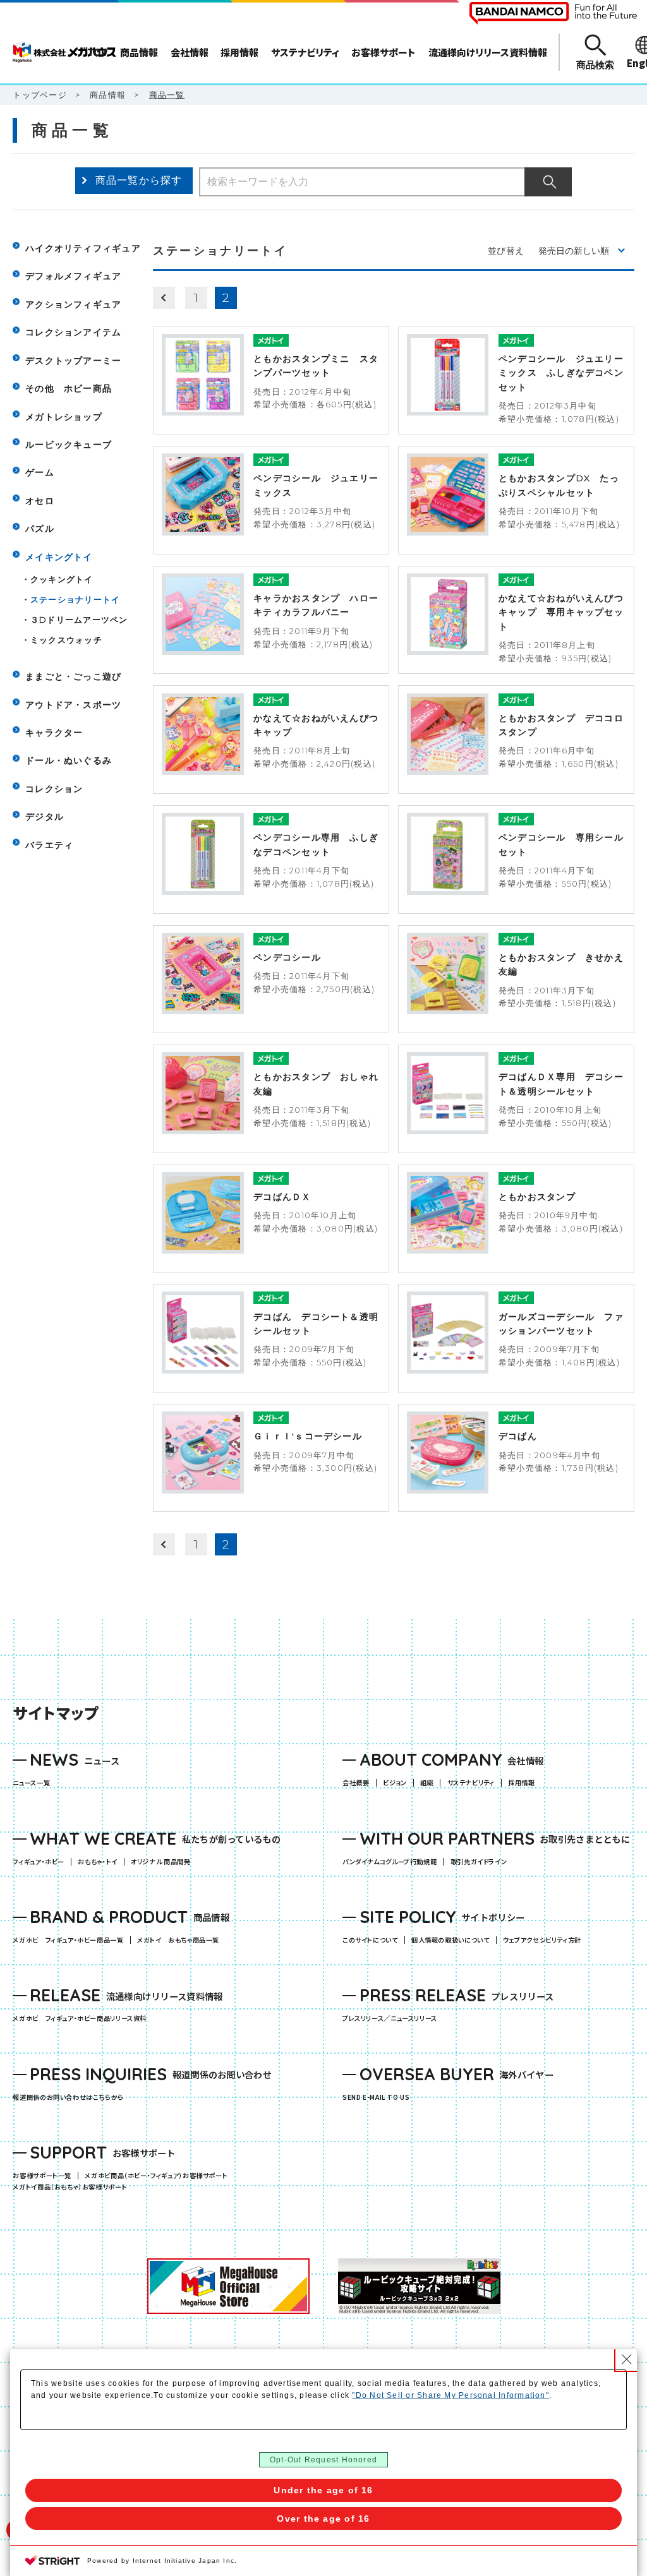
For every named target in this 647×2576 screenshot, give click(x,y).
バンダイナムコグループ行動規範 (390, 1862)
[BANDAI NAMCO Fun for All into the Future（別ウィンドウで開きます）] (553, 13)
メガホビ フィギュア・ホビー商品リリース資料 (83, 2018)
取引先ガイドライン (479, 1862)
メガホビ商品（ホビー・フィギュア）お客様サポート (159, 2176)
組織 (427, 1783)
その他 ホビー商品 (69, 388)
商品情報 (108, 95)
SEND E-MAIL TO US (376, 2097)
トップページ (39, 95)
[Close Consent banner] (627, 2359)
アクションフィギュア (73, 304)
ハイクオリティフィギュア (83, 248)
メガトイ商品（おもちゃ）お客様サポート (73, 2187)
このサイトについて (370, 1940)
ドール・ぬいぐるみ (69, 760)
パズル (40, 529)
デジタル (45, 817)
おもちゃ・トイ (101, 1862)
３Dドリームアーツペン (79, 620)
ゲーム (40, 472)
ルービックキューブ (69, 445)
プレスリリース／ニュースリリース (390, 2018)
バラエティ (49, 845)
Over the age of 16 (323, 2519)
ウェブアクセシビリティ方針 (542, 1940)
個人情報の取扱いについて (450, 1940)
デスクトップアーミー (73, 361)
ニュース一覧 (31, 1783)
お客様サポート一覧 (42, 2176)
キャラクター (54, 733)
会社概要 (356, 1783)
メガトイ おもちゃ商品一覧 (181, 1940)
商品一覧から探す (139, 180)
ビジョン (395, 1783)
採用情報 (521, 1783)
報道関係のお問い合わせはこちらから (68, 2097)
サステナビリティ (471, 1783)
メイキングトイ (59, 557)
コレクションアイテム (73, 332)
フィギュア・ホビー (42, 1862)
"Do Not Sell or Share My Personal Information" (450, 2395)
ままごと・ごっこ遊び (73, 676)
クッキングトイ (62, 579)
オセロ (40, 501)
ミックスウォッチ (66, 640)
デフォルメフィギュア (73, 276)
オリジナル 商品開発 (160, 1862)
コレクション (54, 789)
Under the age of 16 (323, 2490)
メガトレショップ (64, 417)
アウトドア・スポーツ (73, 705)
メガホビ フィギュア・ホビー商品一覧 (71, 1940)
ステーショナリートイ (75, 599)
